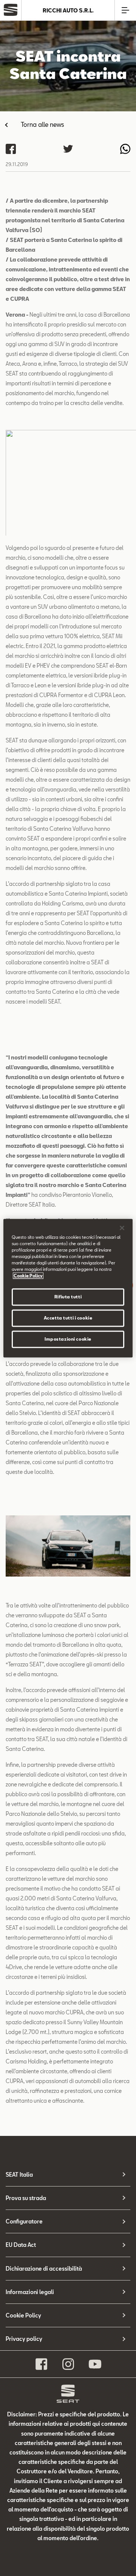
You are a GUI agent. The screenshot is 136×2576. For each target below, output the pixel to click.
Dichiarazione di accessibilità (44, 2269)
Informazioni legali (30, 2292)
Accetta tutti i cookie (68, 1318)
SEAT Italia (19, 2175)
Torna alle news (42, 124)
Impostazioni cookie (68, 1339)
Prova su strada (26, 2198)
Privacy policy (24, 2339)
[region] (68, 1288)
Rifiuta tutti (68, 1297)
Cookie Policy (23, 2315)
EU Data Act (21, 2245)
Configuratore (24, 2221)
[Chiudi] (122, 1228)
